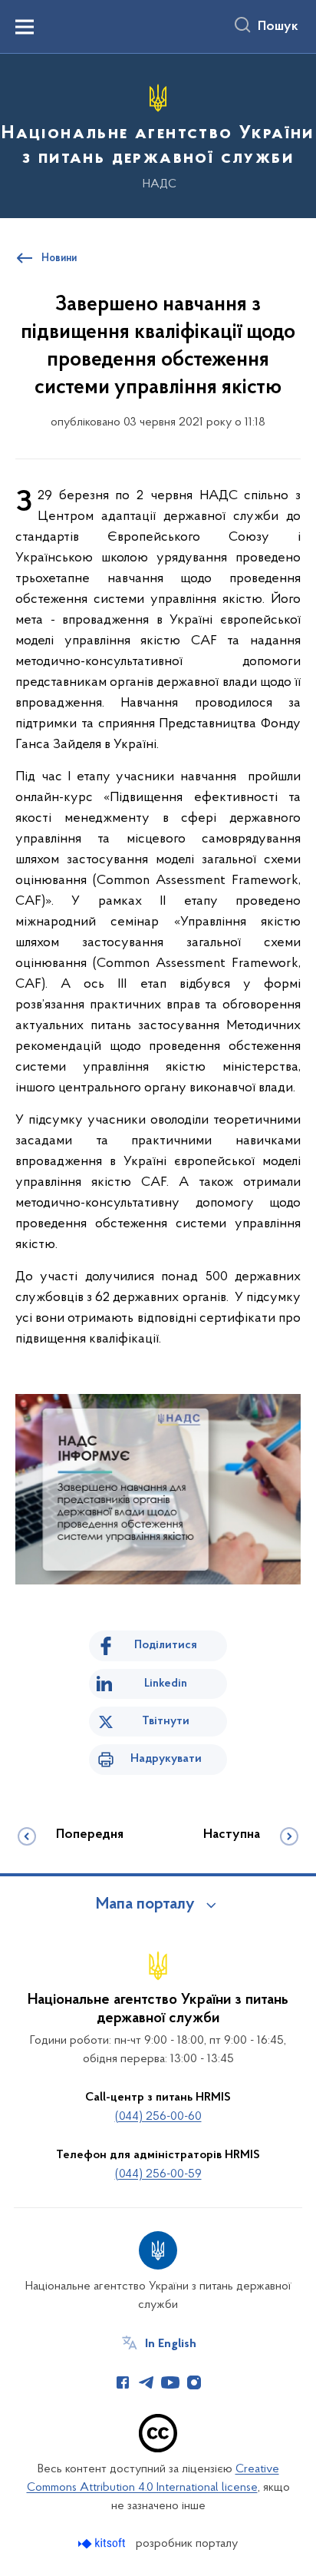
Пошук (278, 27)
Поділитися (166, 1645)
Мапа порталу (145, 1905)
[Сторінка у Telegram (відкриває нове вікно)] (146, 2382)
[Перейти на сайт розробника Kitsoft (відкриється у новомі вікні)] (103, 2543)
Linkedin (166, 1684)
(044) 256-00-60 (158, 2117)
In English (171, 2344)
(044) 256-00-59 (158, 2174)
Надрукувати (166, 1759)
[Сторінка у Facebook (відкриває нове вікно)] (123, 2382)
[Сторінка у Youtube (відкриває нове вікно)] (170, 2382)
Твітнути (166, 1721)
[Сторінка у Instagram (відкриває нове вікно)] (194, 2382)
